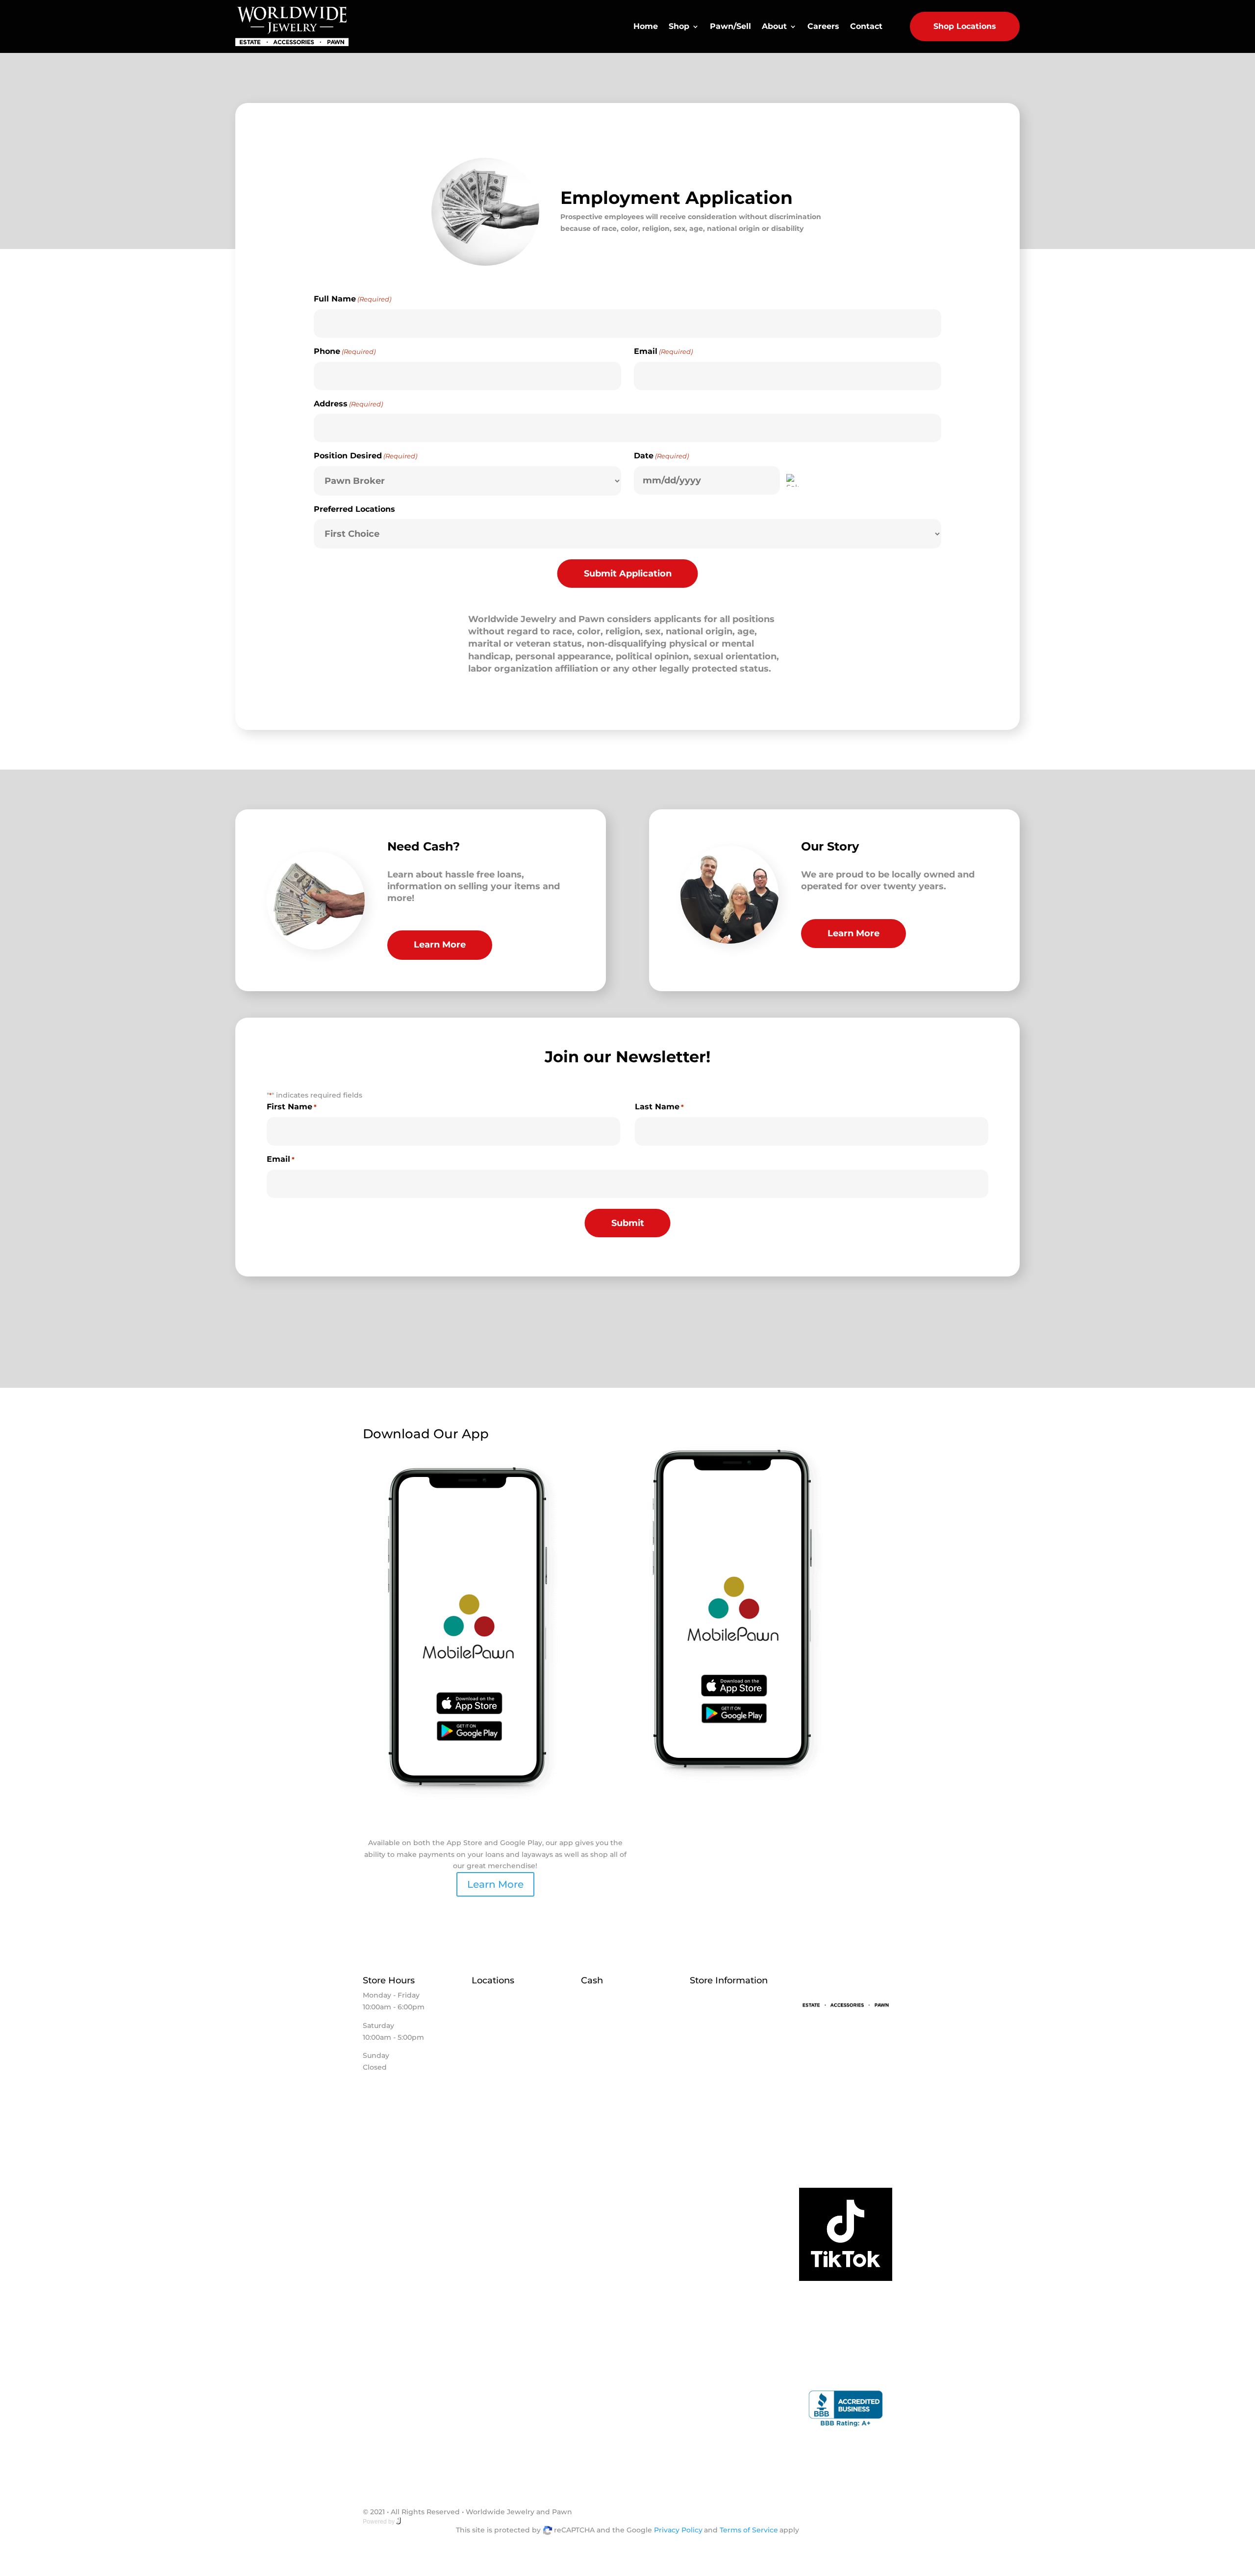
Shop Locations (965, 26)
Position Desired (365, 456)
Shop (679, 26)
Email (663, 351)
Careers (823, 26)
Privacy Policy (678, 2530)
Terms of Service (749, 2530)
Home (646, 26)
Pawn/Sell (730, 26)
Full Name (352, 299)
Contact (866, 26)
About (774, 26)
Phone (345, 351)
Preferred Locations (354, 509)
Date (661, 456)
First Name (292, 1107)
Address (348, 404)
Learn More (440, 945)
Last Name (659, 1107)
